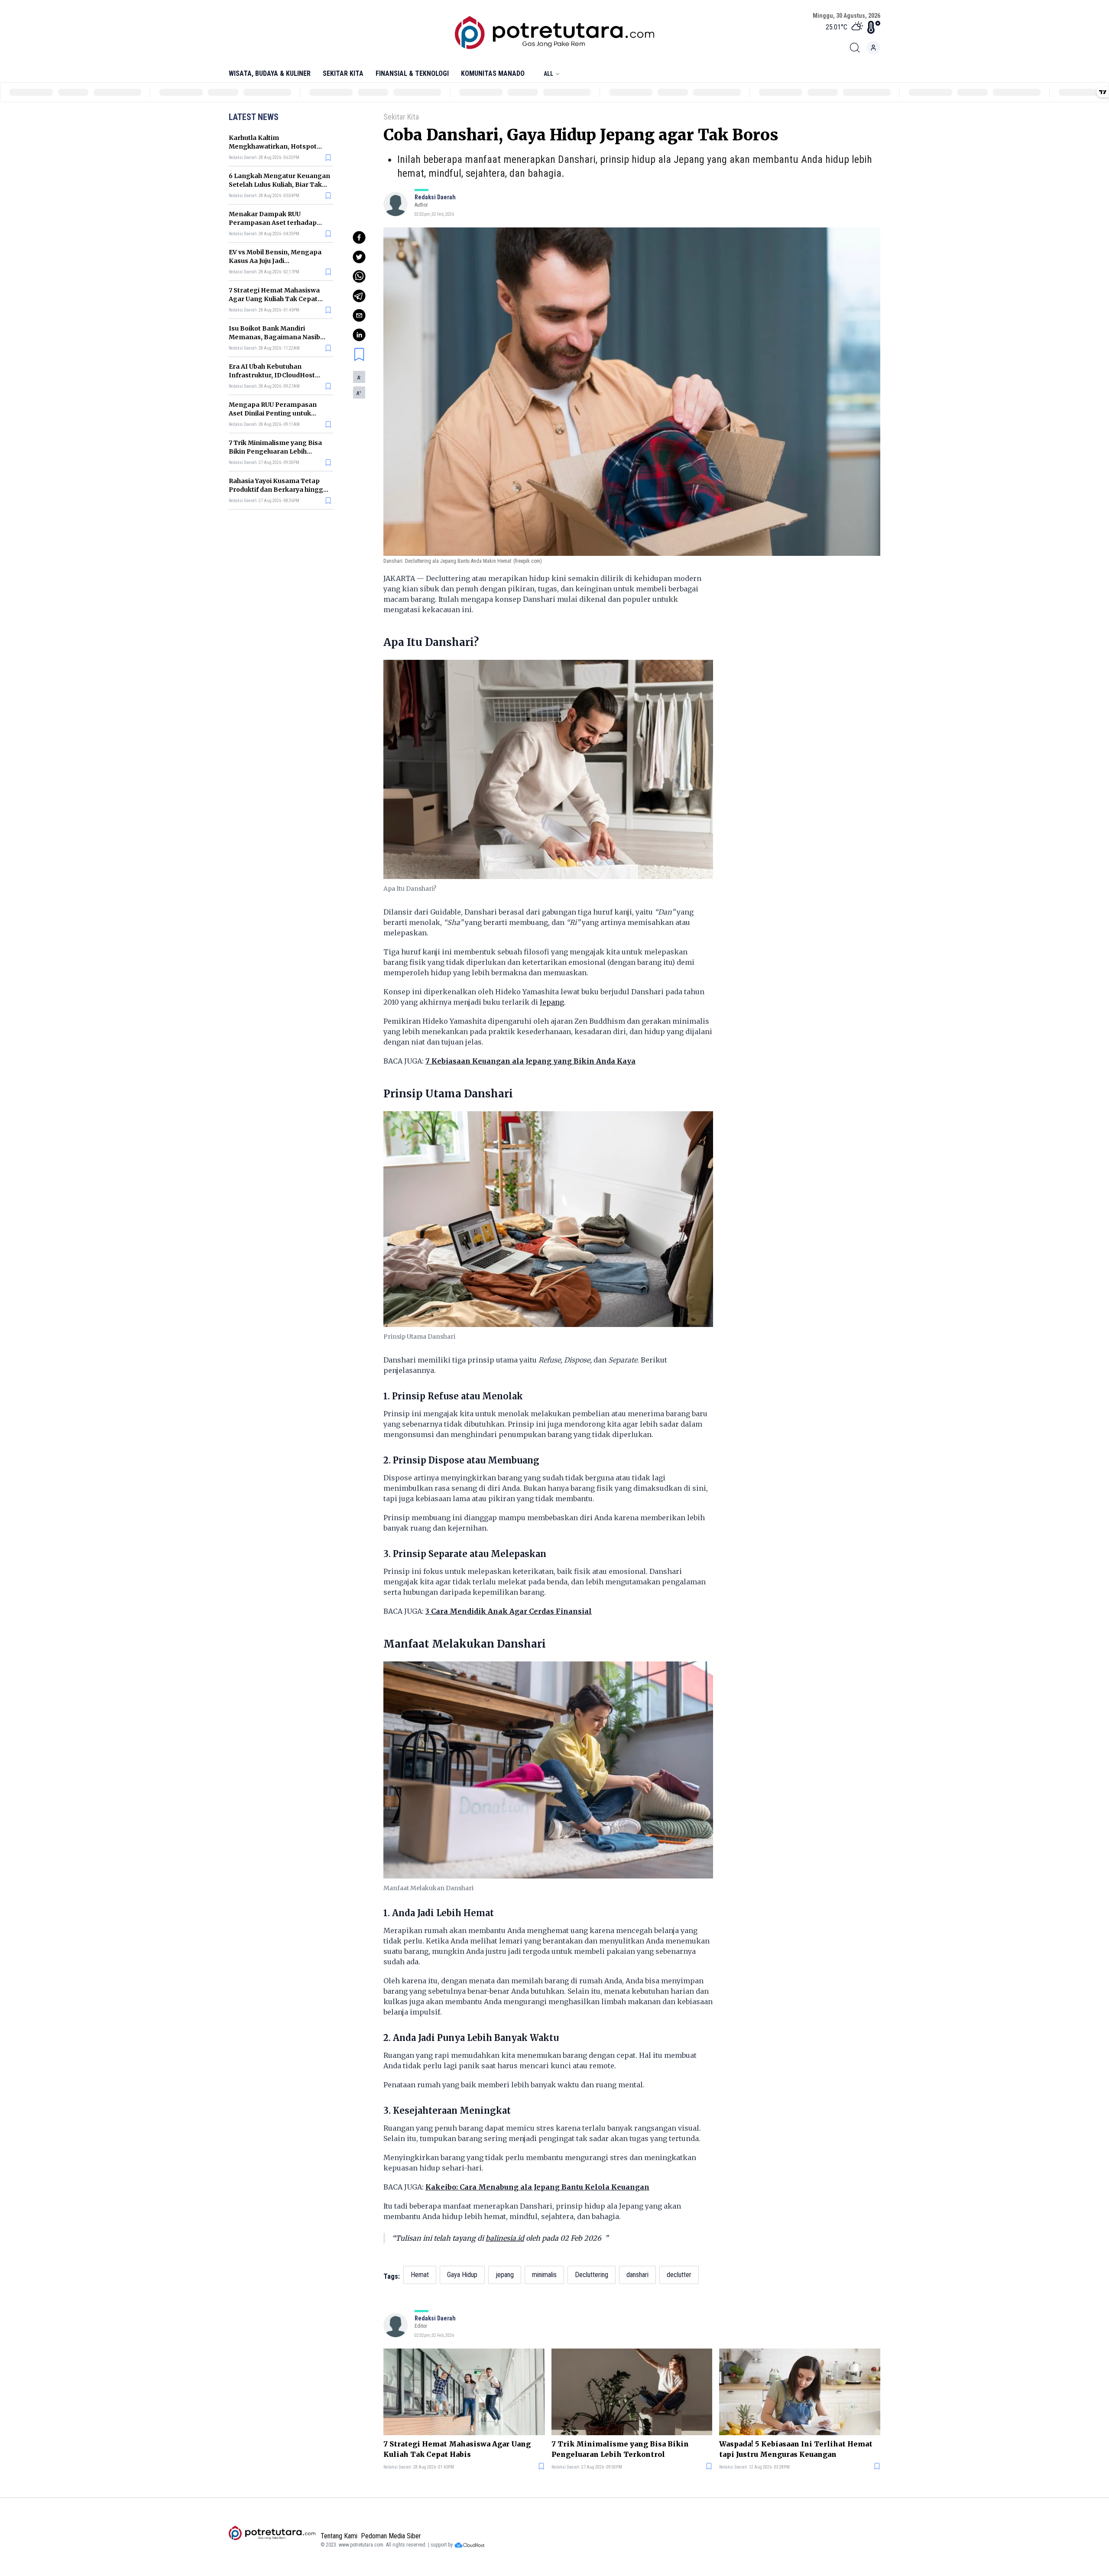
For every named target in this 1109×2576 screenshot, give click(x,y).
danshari (637, 2275)
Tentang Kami (339, 2536)
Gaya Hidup (462, 2275)
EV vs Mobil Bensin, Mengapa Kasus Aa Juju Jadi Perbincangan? (275, 261)
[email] (359, 315)
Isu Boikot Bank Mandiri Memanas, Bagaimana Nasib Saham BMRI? (274, 337)
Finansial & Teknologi (412, 73)
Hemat (420, 2275)
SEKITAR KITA (343, 73)
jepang (505, 2275)
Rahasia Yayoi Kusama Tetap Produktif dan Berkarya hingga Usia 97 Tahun (278, 490)
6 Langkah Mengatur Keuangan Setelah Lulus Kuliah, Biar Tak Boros (279, 185)
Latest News (254, 117)
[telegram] (359, 296)
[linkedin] (359, 335)
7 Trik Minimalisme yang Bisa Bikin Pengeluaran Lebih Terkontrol (275, 451)
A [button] (359, 378)
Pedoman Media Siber (391, 2536)
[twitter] (359, 257)
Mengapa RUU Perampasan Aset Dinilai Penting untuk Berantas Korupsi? (273, 413)
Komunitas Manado (493, 73)
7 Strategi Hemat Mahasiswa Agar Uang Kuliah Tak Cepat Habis (274, 299)
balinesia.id (505, 2238)
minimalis (544, 2275)
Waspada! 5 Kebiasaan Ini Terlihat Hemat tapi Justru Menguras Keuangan (796, 2449)
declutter (679, 2275)
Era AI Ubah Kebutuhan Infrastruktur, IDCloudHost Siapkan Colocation (272, 375)
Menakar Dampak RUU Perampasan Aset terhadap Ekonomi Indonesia (273, 223)
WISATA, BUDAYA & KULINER (270, 73)
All (548, 74)
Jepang (552, 1002)
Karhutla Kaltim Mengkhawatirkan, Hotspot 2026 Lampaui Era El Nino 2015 (276, 146)
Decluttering (592, 2275)
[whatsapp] (359, 276)
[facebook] (359, 237)
